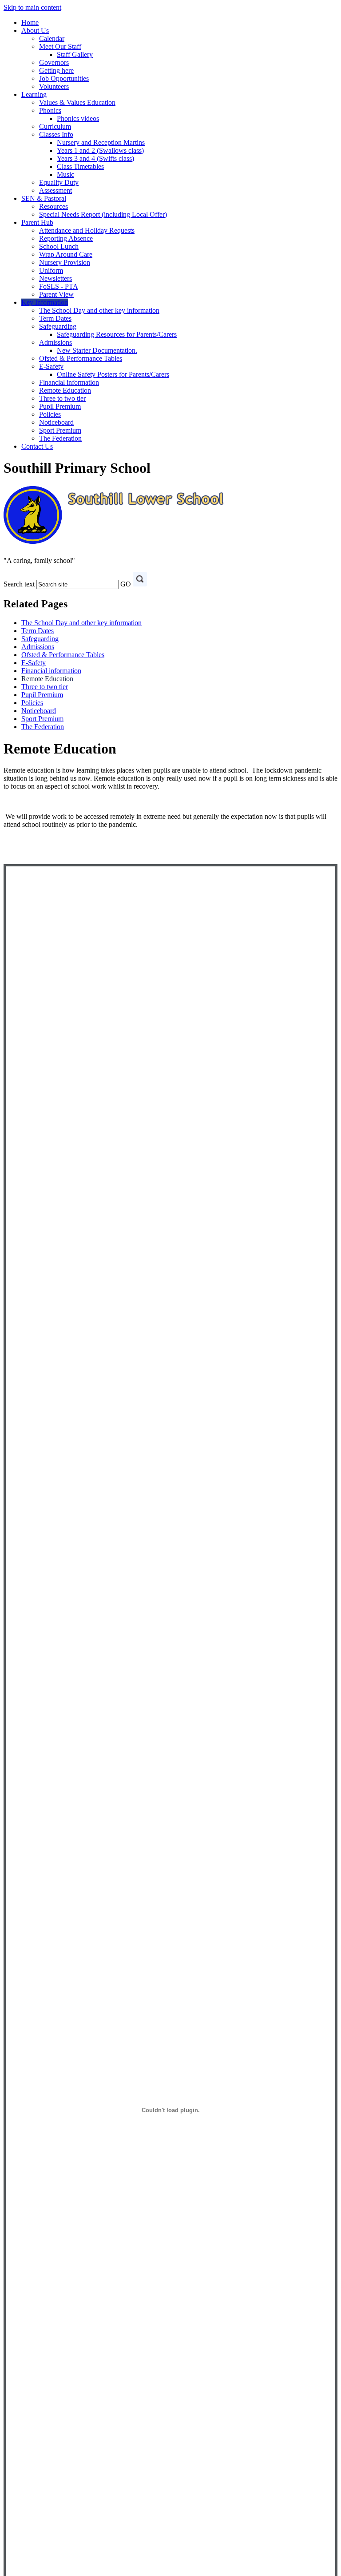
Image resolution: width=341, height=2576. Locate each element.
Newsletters (56, 278)
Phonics (50, 110)
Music (65, 174)
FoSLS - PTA (59, 286)
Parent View (56, 294)
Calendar (52, 38)
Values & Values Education (77, 102)
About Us (35, 30)
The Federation (60, 438)
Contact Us (37, 446)
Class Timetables (80, 166)
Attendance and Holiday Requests (87, 230)
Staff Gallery (75, 54)
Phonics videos (78, 118)
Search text (19, 584)
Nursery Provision (65, 262)
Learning (34, 94)
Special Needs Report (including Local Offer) (103, 214)
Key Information (45, 302)
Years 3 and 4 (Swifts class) (95, 158)
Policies (50, 414)
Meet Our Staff (60, 46)
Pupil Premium (60, 406)
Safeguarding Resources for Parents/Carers (117, 334)
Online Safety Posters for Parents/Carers (113, 374)
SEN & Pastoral (44, 198)
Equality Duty (59, 182)
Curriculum (55, 126)
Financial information (69, 382)
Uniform (51, 270)
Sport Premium (60, 430)
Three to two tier (62, 398)
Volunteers (54, 86)
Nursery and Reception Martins (101, 142)
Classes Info (56, 134)
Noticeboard (56, 422)
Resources (54, 206)
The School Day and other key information (99, 310)
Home (30, 22)
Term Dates (55, 318)
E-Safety (51, 366)
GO (126, 584)
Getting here (56, 70)
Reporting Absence (66, 238)
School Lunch (59, 246)
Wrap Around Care (66, 254)
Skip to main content (32, 7)
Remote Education (65, 390)
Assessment (56, 190)
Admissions (56, 342)
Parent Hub (37, 222)
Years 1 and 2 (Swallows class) (100, 150)
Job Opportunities (64, 78)
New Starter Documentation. (97, 350)
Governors (54, 62)
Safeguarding (58, 326)
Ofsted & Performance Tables (81, 358)
